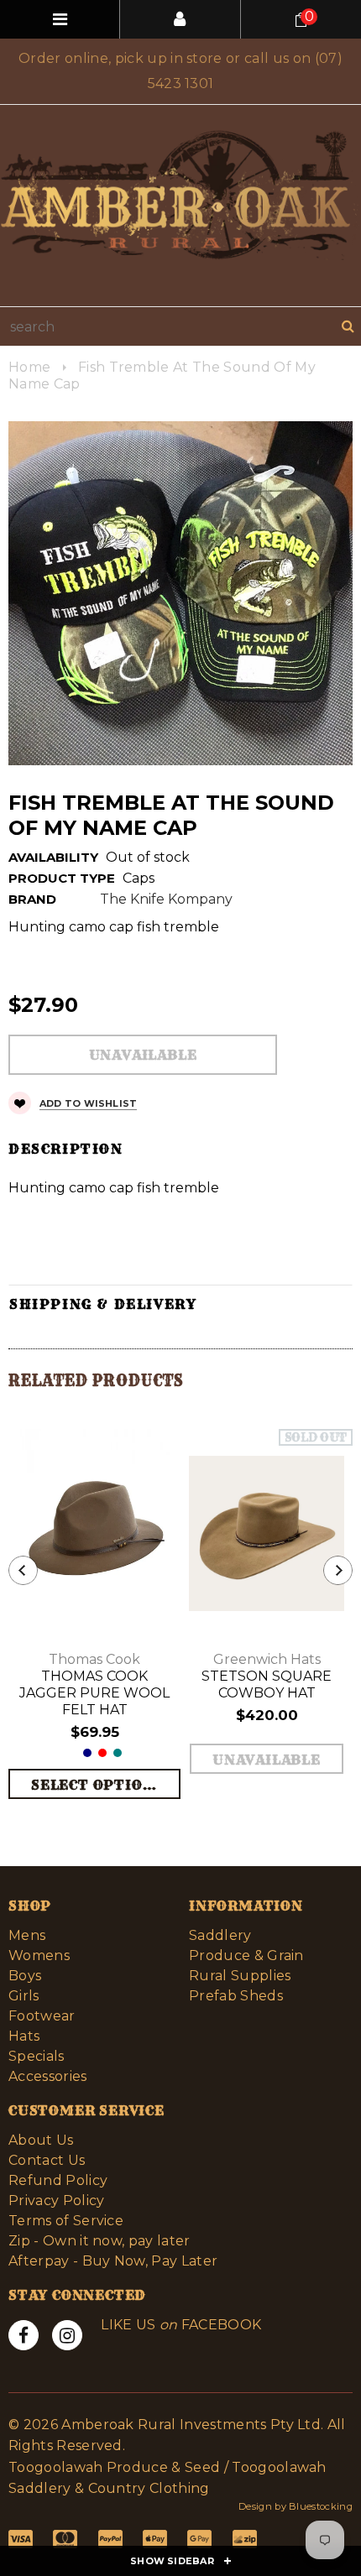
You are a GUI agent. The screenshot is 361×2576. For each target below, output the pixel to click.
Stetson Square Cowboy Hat (267, 1684)
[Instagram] (67, 2335)
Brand (32, 899)
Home (29, 367)
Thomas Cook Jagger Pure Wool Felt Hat (94, 1693)
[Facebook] (24, 2335)
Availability (53, 857)
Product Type (62, 878)
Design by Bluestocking (296, 2506)
